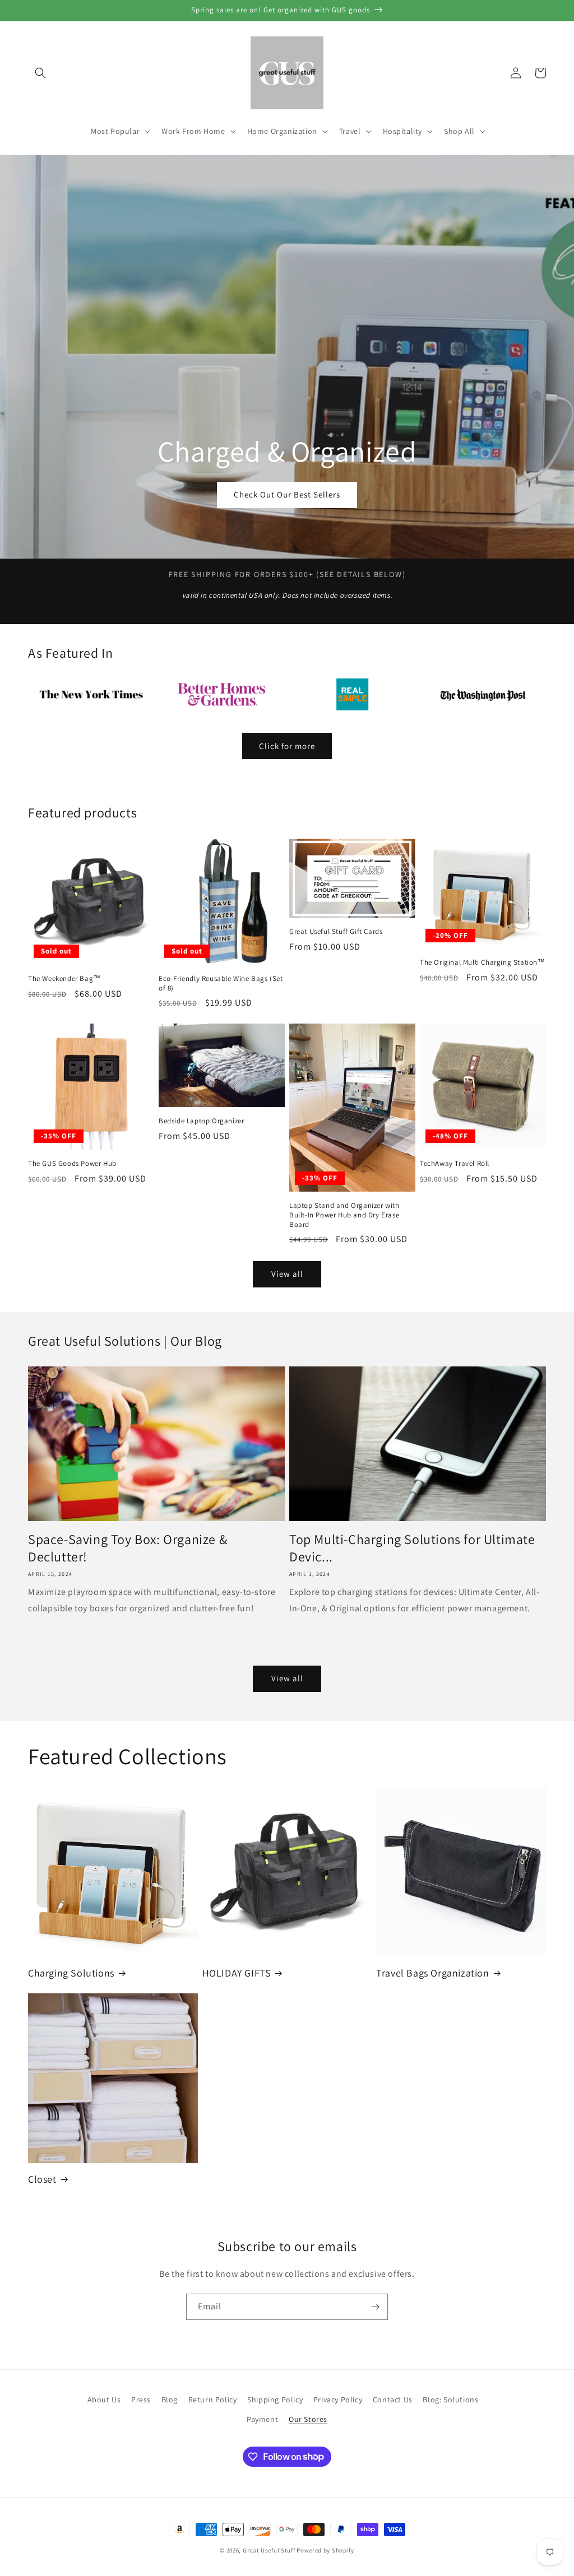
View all (287, 1274)
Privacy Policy (338, 2400)
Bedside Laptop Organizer (201, 1121)
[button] (40, 73)
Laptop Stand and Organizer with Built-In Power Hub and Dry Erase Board (344, 1215)
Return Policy (213, 2400)
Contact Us (393, 2400)
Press (141, 2400)
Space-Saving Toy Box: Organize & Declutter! (128, 1548)
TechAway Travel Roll (455, 1164)
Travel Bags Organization (432, 1973)
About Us (104, 2400)
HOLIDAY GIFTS (237, 1973)
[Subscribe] (375, 2307)
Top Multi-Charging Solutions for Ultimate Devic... (412, 1548)
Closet (42, 2179)
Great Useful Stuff (269, 2550)
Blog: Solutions (450, 2400)
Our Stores (308, 2419)
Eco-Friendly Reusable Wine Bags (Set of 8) (221, 984)
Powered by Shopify (325, 2550)
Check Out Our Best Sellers (287, 494)
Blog (170, 2400)
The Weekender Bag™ (64, 979)
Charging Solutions (71, 1973)
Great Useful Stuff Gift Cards (336, 932)
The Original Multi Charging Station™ (483, 962)
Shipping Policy (275, 2400)
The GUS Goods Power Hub (72, 1164)
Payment (262, 2419)
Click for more (287, 746)
